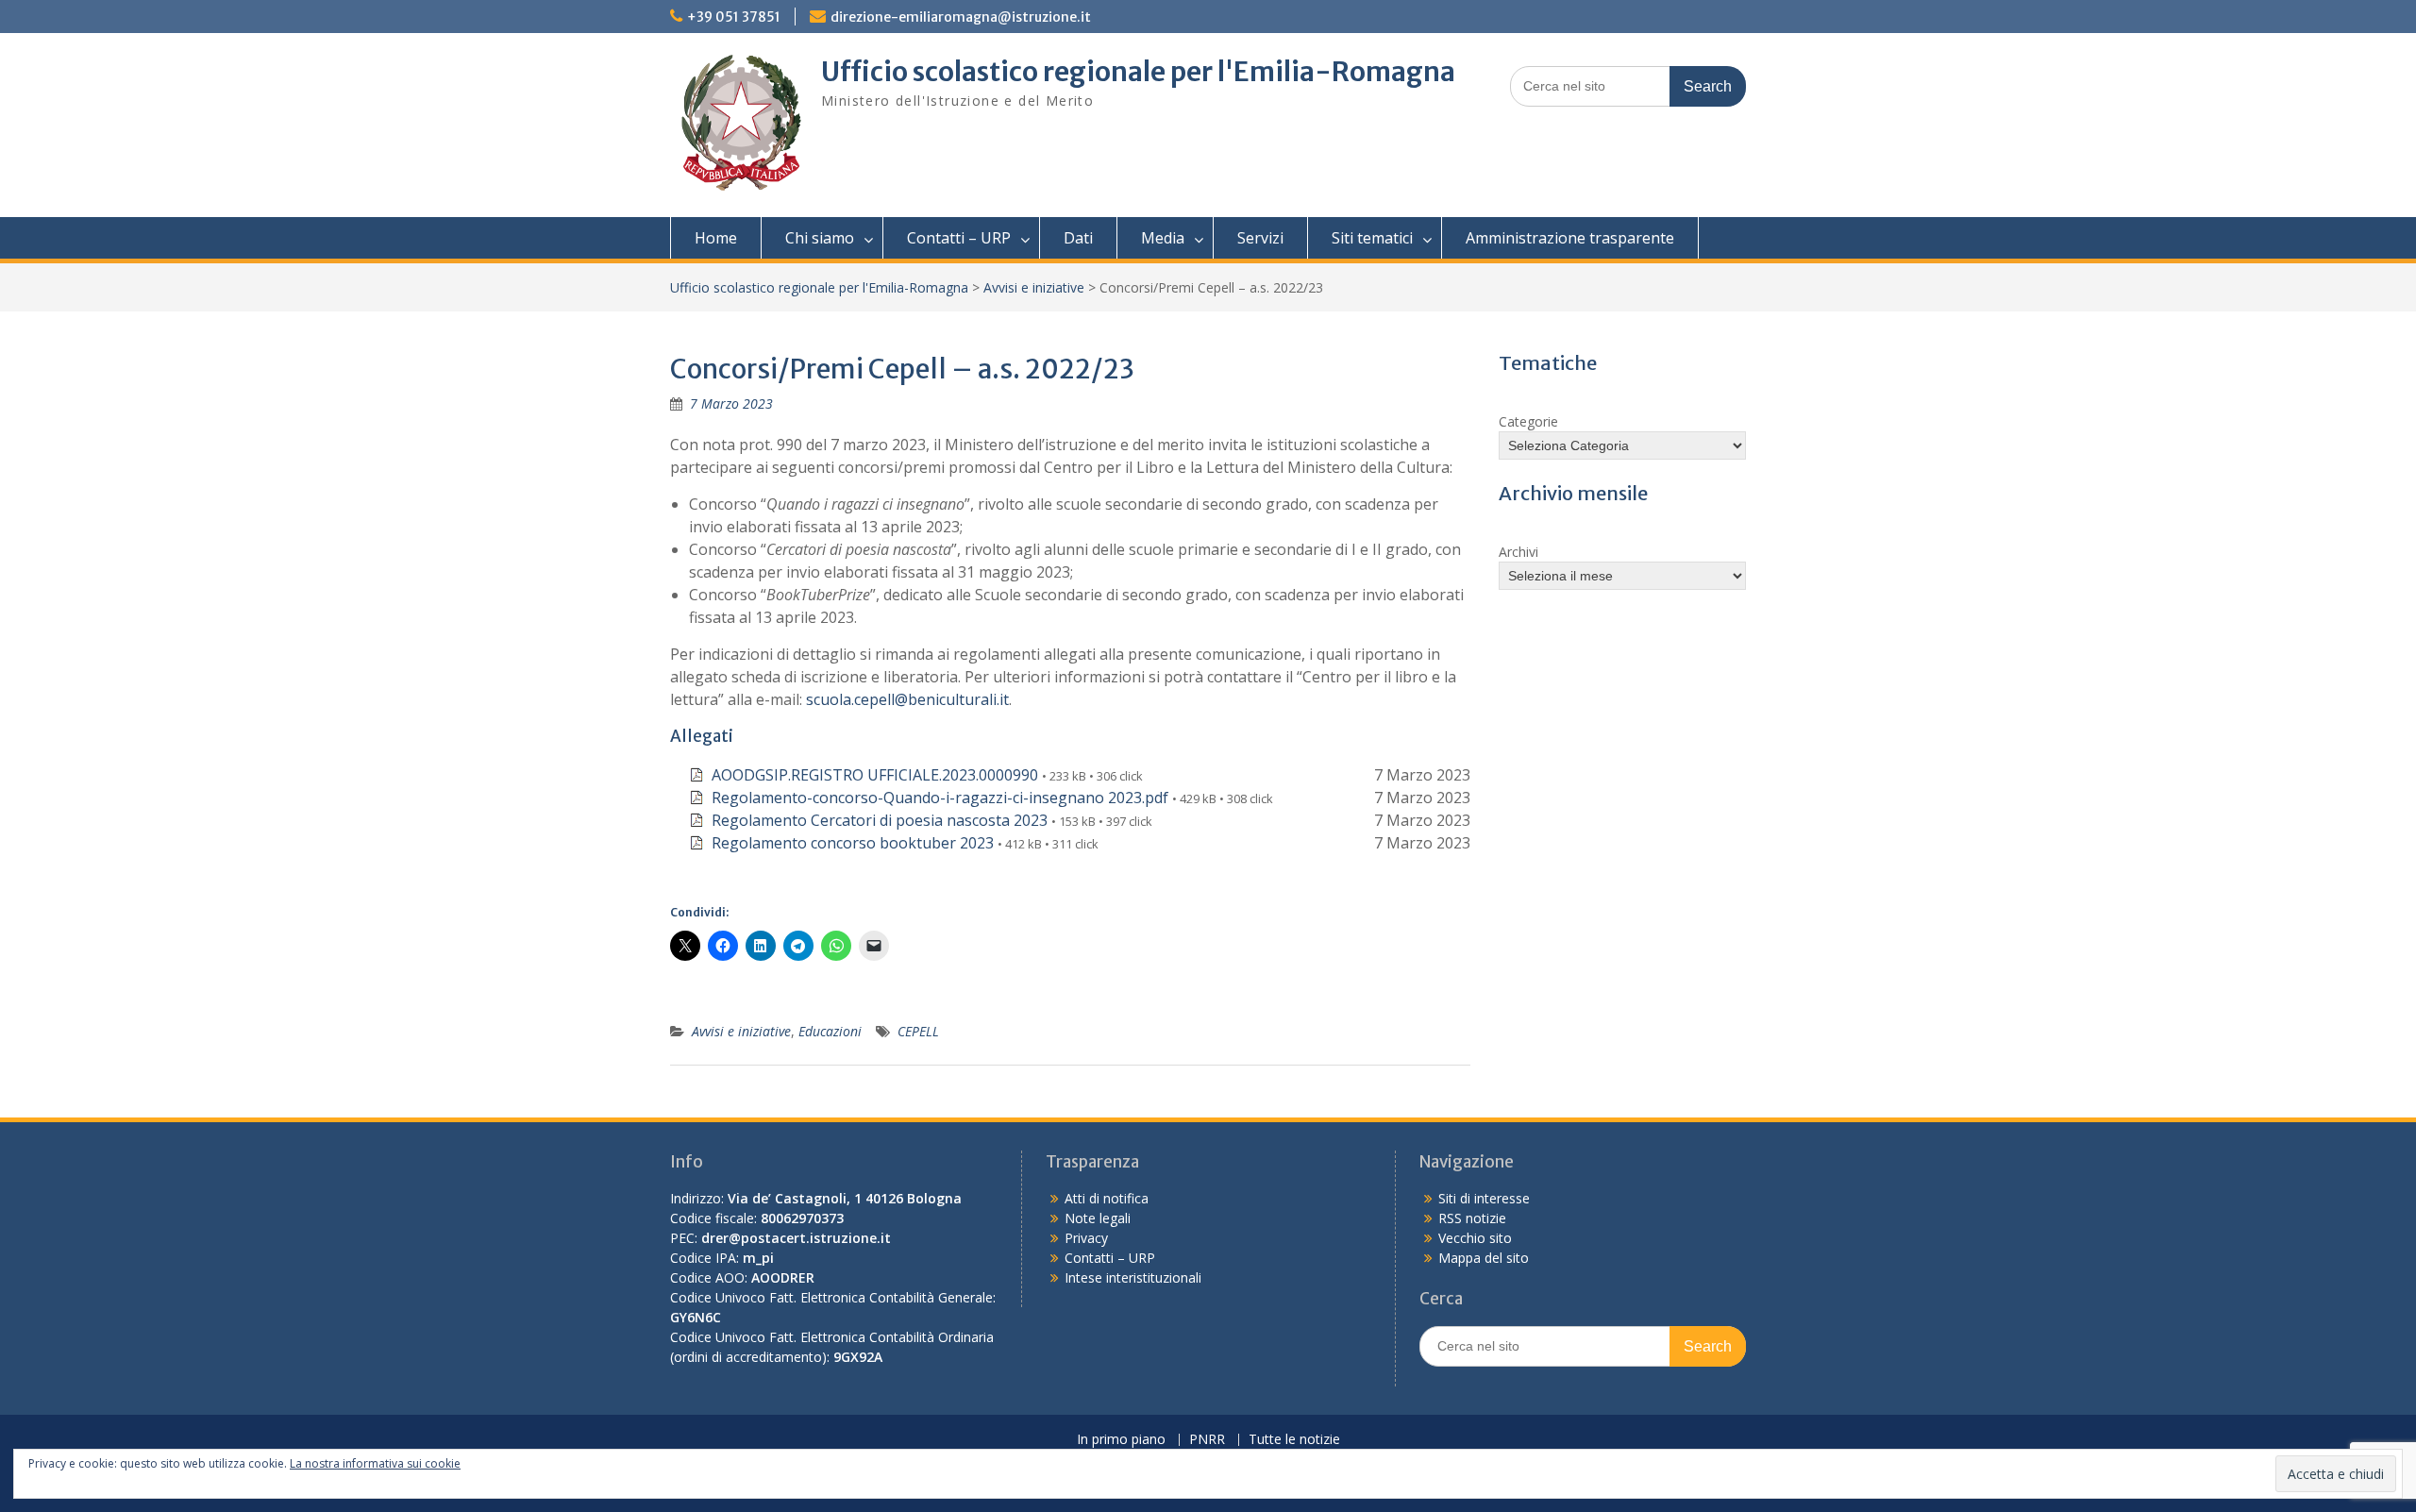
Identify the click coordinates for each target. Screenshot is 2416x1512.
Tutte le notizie (1294, 1440)
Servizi (1260, 238)
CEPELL (918, 1031)
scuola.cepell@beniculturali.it (907, 699)
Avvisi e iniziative (1034, 287)
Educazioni (830, 1031)
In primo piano (1121, 1440)
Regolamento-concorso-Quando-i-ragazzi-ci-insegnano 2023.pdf (940, 798)
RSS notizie (1472, 1218)
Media (1163, 238)
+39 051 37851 (734, 17)
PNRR (1207, 1440)
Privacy (1086, 1238)
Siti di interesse (1484, 1198)
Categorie (1528, 421)
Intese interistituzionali (1133, 1277)
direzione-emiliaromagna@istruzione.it (961, 17)
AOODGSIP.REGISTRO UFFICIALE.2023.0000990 (875, 775)
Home (716, 238)
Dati (1078, 238)
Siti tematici (1372, 238)
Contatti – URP (959, 238)
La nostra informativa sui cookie (375, 1463)
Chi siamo (820, 238)
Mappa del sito (1484, 1258)
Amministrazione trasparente (1570, 238)
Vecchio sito (1475, 1238)
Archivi (1518, 552)
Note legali (1098, 1218)
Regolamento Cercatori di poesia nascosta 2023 (880, 820)
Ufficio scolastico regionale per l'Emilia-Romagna (1138, 72)
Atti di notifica (1107, 1198)
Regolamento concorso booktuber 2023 (853, 843)
